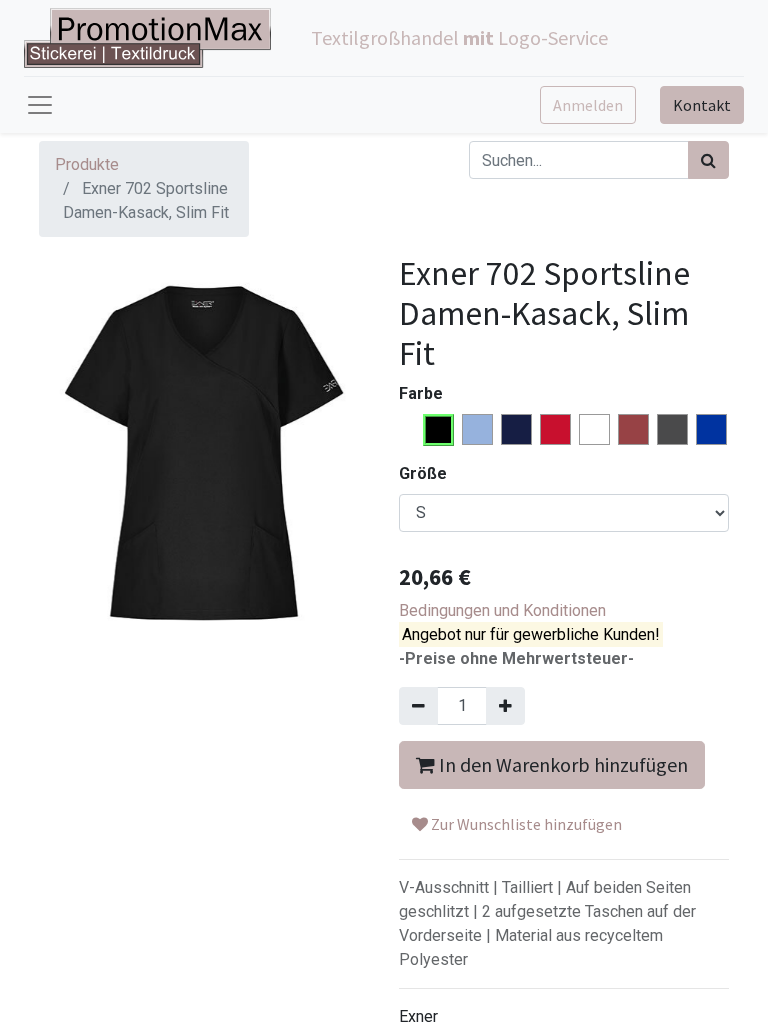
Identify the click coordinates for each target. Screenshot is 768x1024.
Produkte (87, 164)
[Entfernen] (418, 706)
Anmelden (588, 105)
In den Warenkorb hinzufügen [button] (561, 764)
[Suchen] (708, 160)
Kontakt (702, 105)
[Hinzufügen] (505, 706)
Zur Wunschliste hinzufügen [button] (525, 824)
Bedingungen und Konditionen (502, 610)
